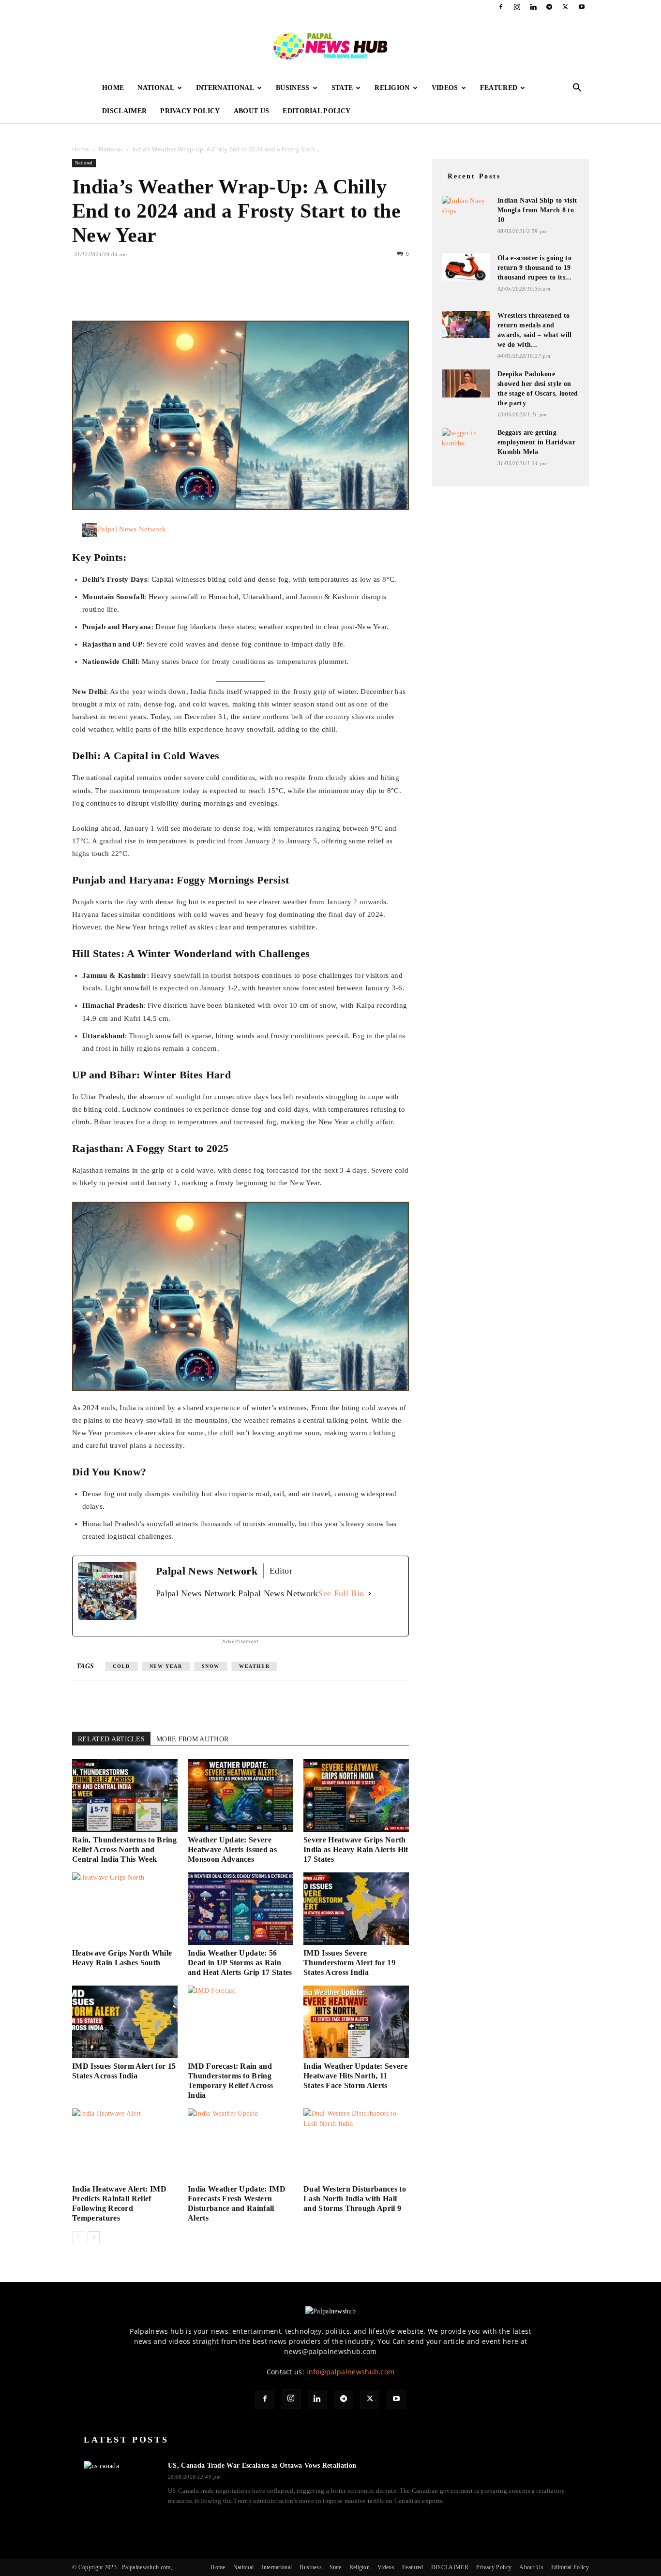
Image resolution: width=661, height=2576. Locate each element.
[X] (566, 7)
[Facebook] (501, 7)
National (156, 88)
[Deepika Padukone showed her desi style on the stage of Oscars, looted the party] (466, 383)
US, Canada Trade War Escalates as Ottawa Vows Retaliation (262, 2466)
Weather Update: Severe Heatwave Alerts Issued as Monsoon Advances (232, 1849)
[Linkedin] (533, 7)
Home (113, 88)
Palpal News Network (132, 529)
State (342, 88)
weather (254, 1666)
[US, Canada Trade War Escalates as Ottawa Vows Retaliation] (120, 2481)
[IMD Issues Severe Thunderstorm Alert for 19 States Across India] (356, 1909)
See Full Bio (341, 1593)
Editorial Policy (316, 111)
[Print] (193, 293)
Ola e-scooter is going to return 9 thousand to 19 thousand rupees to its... (534, 268)
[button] (577, 89)
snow (211, 1666)
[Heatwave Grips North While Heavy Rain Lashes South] (125, 1909)
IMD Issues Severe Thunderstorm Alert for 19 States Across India (349, 1963)
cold (121, 1666)
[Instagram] (517, 7)
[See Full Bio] (370, 1594)
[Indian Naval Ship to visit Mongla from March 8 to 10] (466, 209)
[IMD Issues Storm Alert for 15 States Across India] (125, 2022)
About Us (252, 111)
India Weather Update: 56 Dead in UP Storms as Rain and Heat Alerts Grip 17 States (240, 1963)
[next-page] (94, 2237)
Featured (499, 88)
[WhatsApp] (149, 293)
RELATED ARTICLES (111, 1739)
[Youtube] (582, 7)
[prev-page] (78, 2237)
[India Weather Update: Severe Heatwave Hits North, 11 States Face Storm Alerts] (356, 2022)
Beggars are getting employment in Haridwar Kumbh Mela (536, 442)
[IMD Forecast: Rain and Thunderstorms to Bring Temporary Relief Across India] (240, 2022)
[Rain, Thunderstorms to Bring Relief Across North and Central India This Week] (125, 1796)
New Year (166, 1666)
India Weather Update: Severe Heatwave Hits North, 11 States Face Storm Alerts (355, 2076)
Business (293, 88)
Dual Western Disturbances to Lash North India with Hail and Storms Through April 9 (355, 2199)
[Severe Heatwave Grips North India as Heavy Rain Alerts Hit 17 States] (356, 1796)
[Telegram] (549, 7)
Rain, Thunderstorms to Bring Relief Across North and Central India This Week (124, 1849)
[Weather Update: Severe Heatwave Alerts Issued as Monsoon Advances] (240, 1796)
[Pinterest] (126, 293)
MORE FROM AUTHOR (192, 1739)
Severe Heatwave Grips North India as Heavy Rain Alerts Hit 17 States (356, 1849)
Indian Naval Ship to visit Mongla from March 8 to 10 (537, 210)
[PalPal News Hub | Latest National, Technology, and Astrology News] (330, 45)
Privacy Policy (190, 111)
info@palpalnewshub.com (350, 2372)
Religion (392, 88)
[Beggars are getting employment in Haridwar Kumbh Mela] (466, 441)
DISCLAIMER (124, 111)
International (225, 88)
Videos (445, 88)
